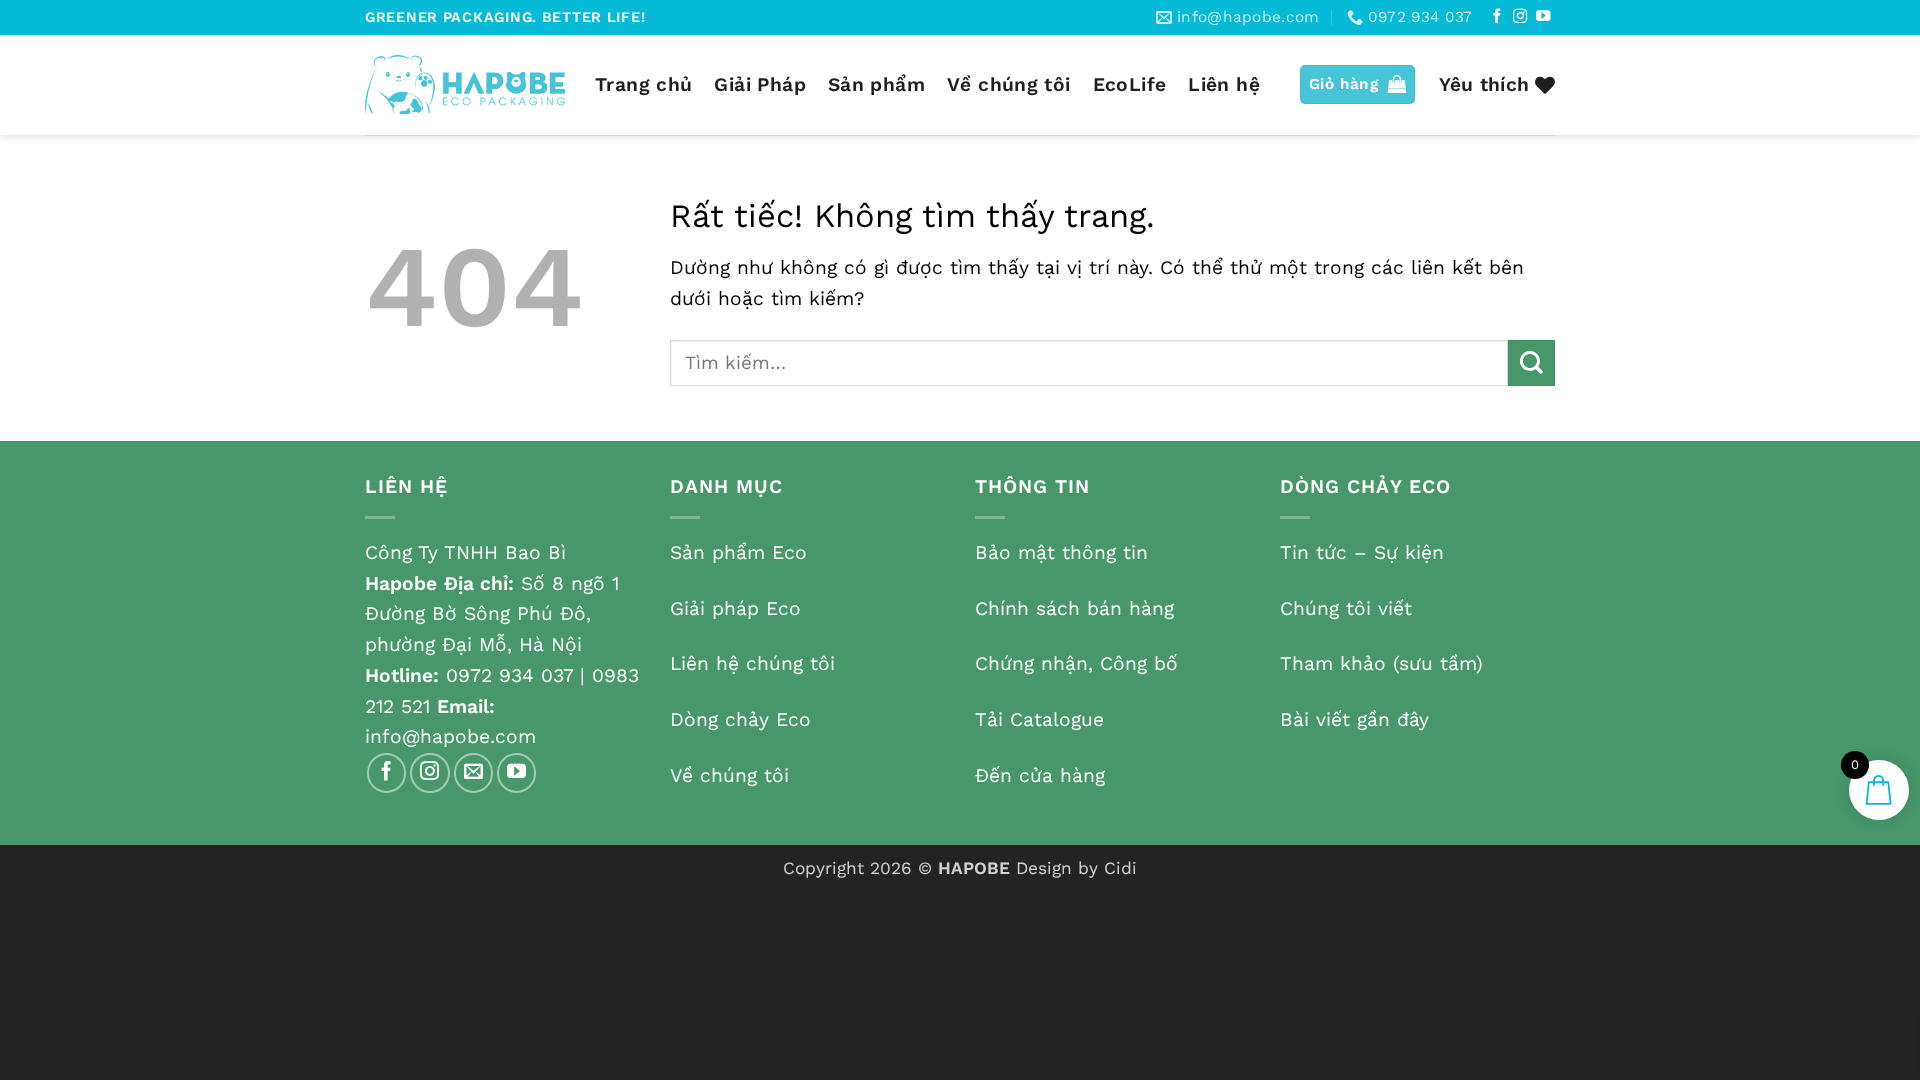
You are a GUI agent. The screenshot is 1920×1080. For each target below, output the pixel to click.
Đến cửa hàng (1040, 775)
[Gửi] (1531, 363)
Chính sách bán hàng (1074, 608)
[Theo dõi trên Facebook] (1497, 17)
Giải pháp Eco (735, 608)
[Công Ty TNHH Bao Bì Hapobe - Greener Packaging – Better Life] (465, 84)
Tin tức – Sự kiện (1362, 552)
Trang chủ (643, 84)
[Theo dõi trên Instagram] (1520, 17)
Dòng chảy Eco (740, 719)
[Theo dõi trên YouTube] (1543, 17)
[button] (1358, 84)
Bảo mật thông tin (1061, 552)
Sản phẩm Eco (738, 552)
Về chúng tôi (1009, 84)
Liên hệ (1224, 84)
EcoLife (1130, 84)
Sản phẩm (876, 84)
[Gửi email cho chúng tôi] (474, 773)
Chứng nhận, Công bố (1076, 663)
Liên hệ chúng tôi (752, 663)
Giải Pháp (759, 84)
